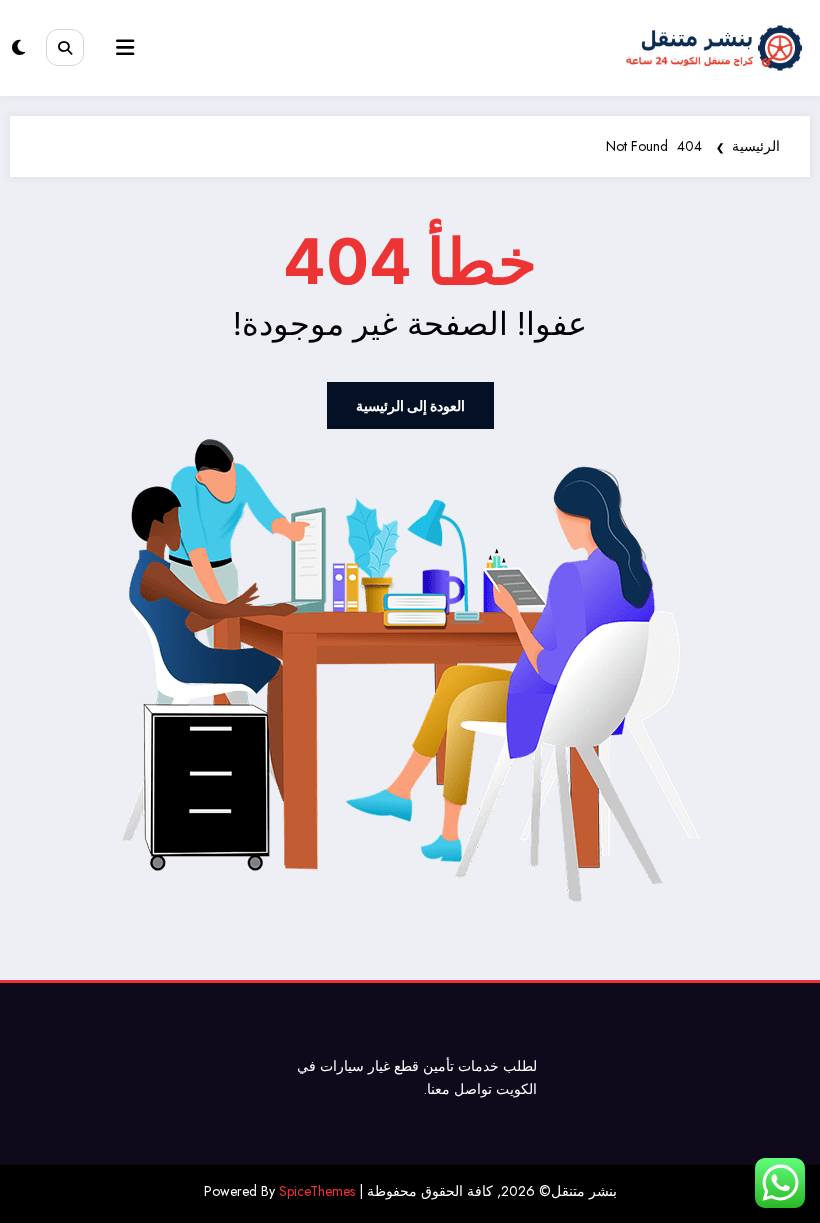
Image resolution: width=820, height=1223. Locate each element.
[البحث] (65, 48)
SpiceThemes (317, 1191)
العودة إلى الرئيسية (410, 405)
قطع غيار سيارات (369, 1066)
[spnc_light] (18, 48)
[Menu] (125, 48)
